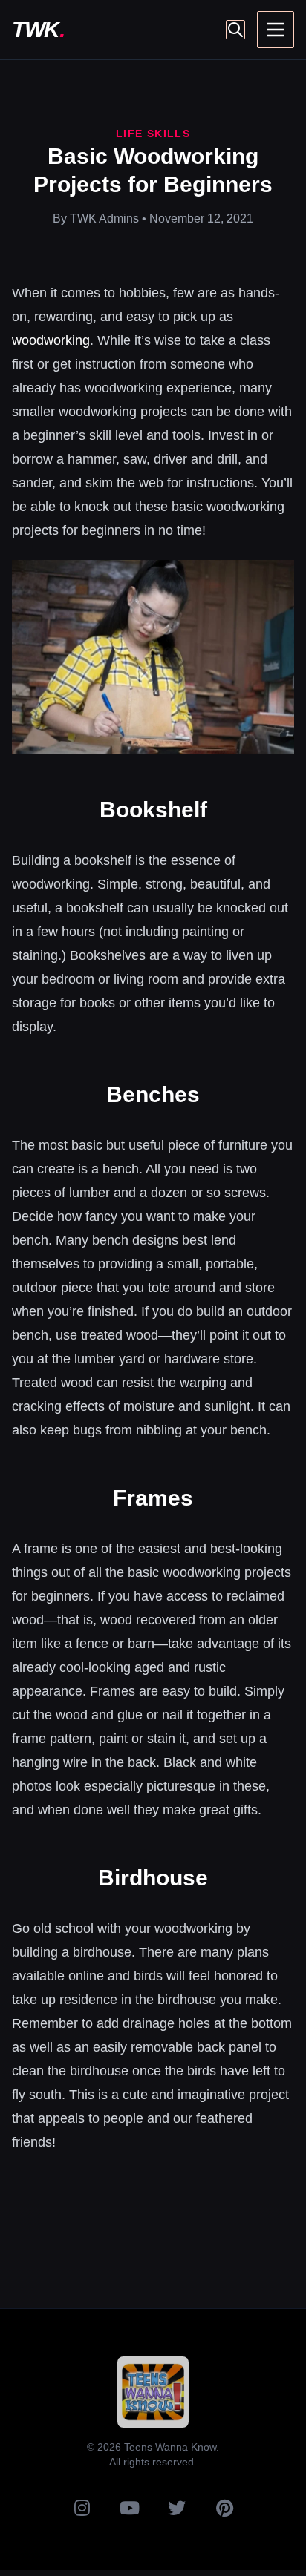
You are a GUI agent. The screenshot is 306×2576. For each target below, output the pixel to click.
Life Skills (153, 134)
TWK (38, 29)
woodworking (51, 340)
